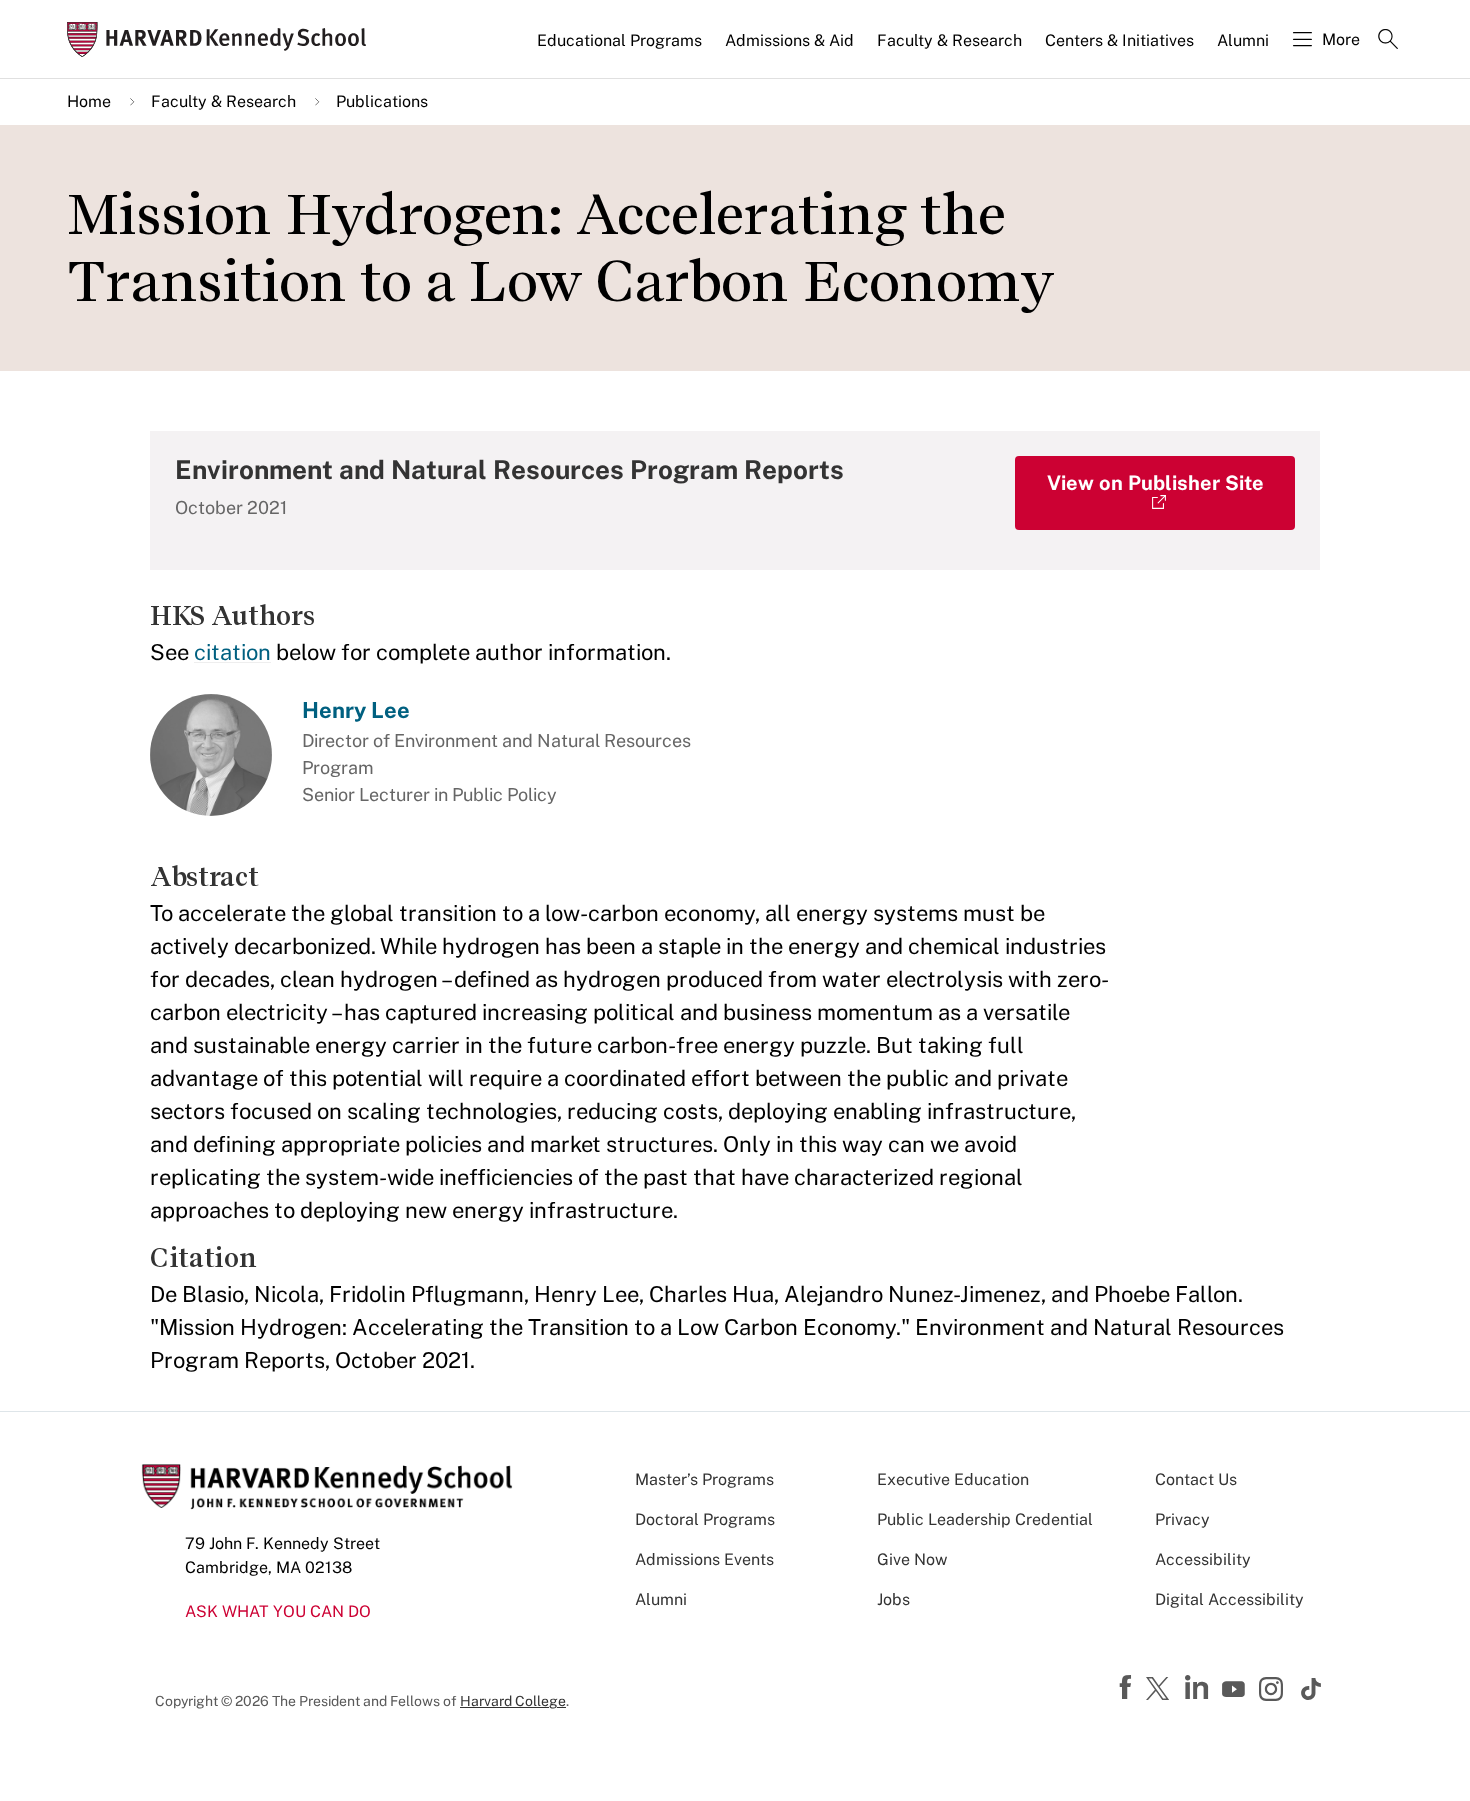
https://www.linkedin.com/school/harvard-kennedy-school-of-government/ (1199, 1688)
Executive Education (953, 1479)
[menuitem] (621, 49)
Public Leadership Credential (985, 1519)
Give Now (912, 1559)
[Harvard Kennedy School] (223, 39)
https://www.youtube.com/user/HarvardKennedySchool (1236, 1690)
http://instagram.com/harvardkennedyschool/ (1274, 1691)
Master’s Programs (704, 1479)
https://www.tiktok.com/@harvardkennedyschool (1312, 1689)
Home (89, 101)
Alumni (1243, 40)
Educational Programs (619, 40)
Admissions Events (704, 1559)
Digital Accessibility (1229, 1599)
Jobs (893, 1599)
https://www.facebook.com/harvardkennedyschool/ (1128, 1688)
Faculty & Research (949, 40)
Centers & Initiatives (1119, 40)
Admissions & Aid (789, 40)
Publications (382, 101)
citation (232, 652)
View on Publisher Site (1155, 483)
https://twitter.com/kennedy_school (1161, 1690)
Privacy (1182, 1519)
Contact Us (1196, 1479)
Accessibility (1203, 1559)
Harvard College (513, 1701)
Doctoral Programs (705, 1519)
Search (1388, 41)
